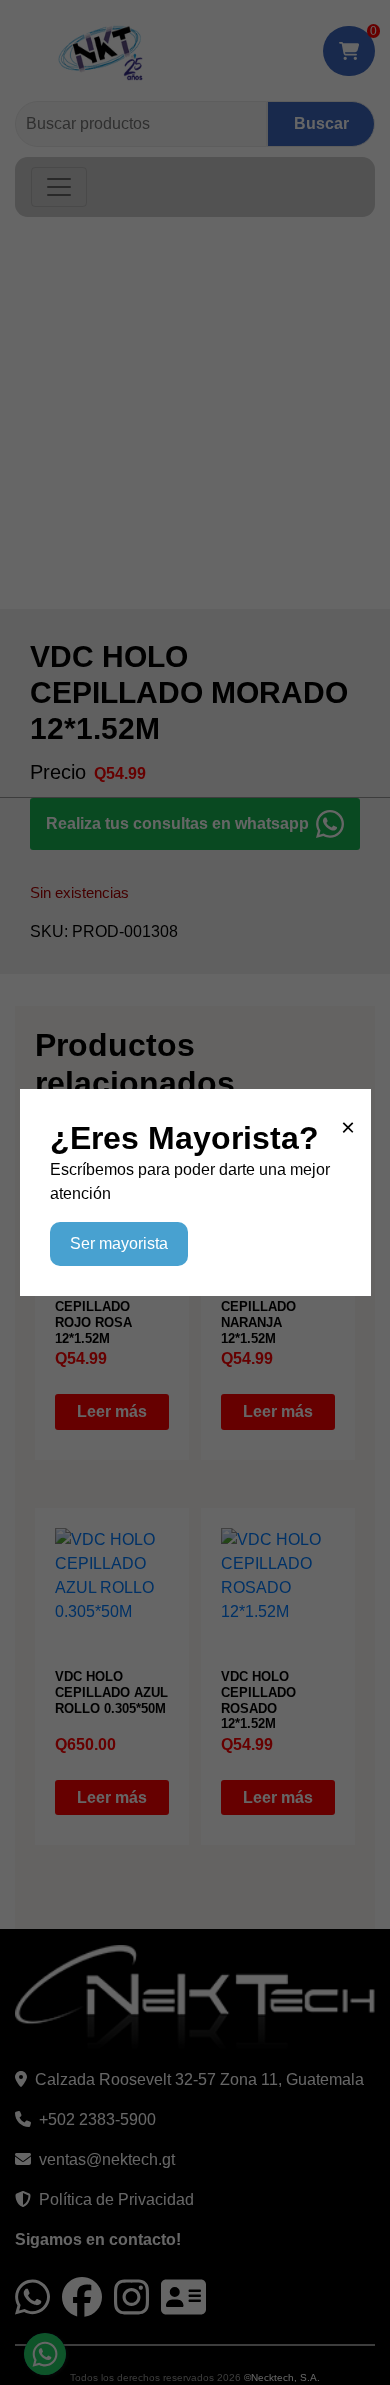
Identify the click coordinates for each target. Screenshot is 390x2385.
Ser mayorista (119, 1243)
